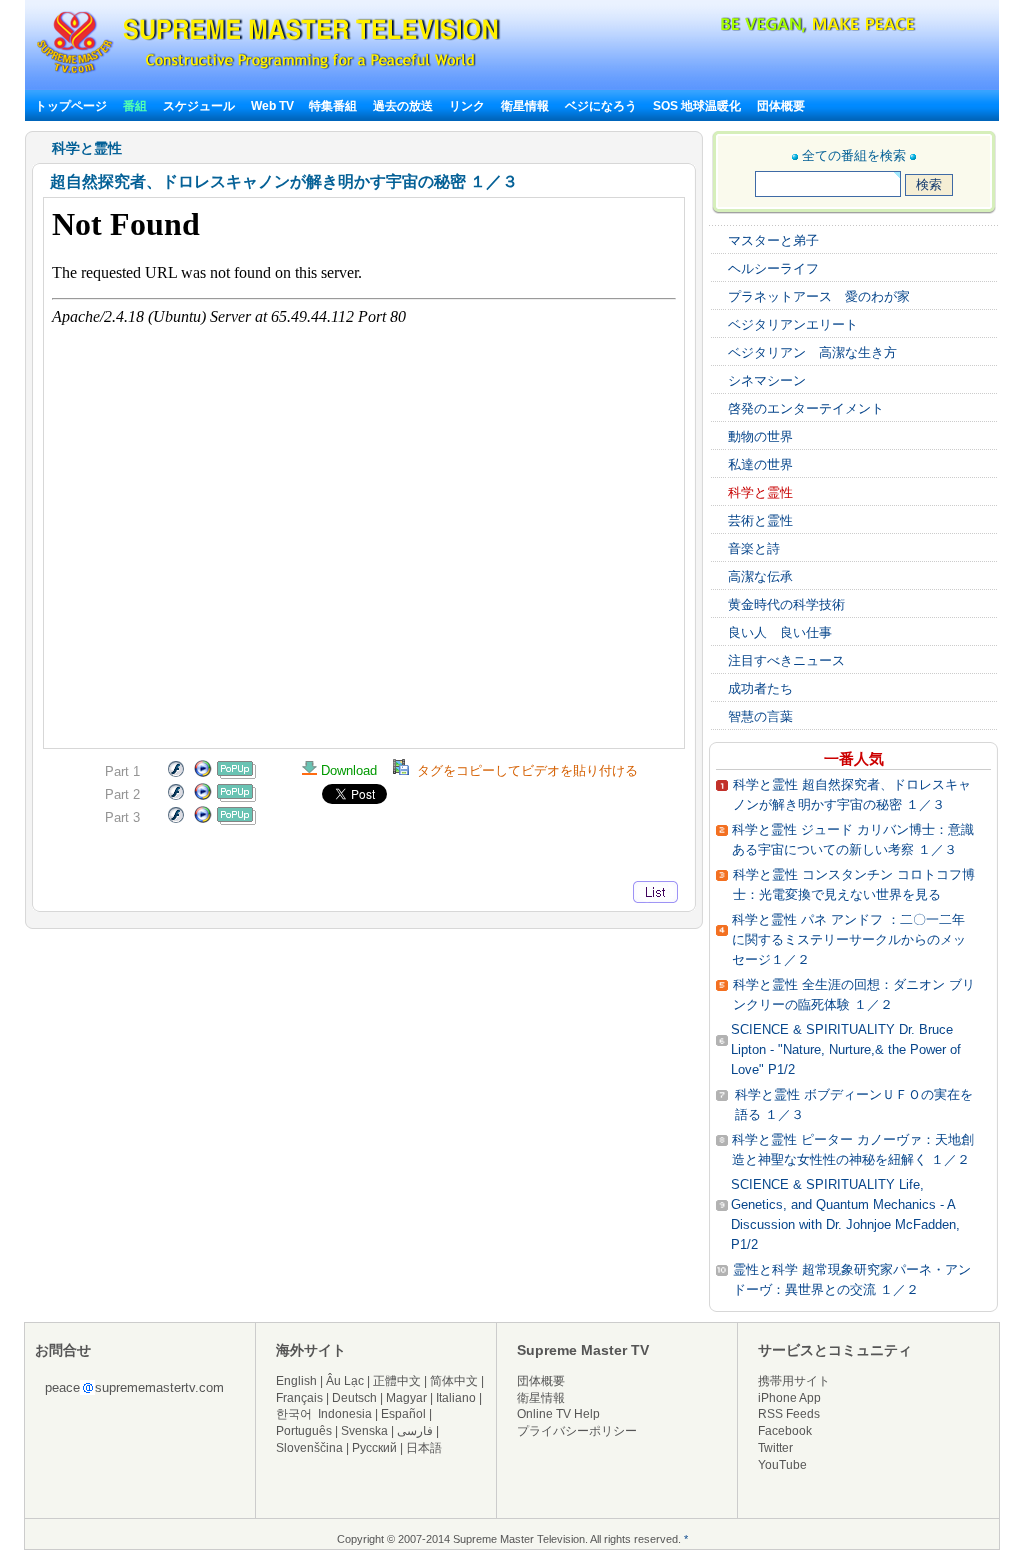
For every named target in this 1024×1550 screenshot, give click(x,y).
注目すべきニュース (786, 660)
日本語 (424, 1448)
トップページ (71, 106)
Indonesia (345, 1414)
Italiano (456, 1398)
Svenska (364, 1431)
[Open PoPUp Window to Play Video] (236, 774)
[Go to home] (268, 73)
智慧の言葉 (760, 716)
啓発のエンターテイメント (806, 408)
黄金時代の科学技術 (786, 604)
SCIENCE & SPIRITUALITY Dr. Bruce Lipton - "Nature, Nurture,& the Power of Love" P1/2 (846, 1049)
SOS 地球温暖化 (697, 106)
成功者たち (760, 688)
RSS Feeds (789, 1414)
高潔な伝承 (760, 576)
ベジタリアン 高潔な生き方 (812, 352)
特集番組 (333, 106)
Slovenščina (309, 1448)
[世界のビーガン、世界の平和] (765, 29)
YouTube (782, 1465)
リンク (467, 106)
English (296, 1381)
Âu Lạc (345, 1381)
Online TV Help (558, 1414)
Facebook (785, 1431)
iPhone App (789, 1398)
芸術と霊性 (760, 520)
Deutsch (354, 1398)
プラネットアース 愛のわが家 (819, 296)
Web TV (274, 106)
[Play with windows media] (203, 774)
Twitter (775, 1448)
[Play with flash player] (175, 774)
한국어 (294, 1414)
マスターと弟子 (773, 240)
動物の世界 (760, 436)
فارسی (415, 1431)
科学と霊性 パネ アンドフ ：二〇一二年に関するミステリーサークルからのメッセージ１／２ (849, 939)
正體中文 (397, 1381)
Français (299, 1398)
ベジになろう (601, 106)
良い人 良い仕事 (780, 632)
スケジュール (199, 106)
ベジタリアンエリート (793, 324)
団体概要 (781, 106)
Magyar (406, 1398)
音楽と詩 (754, 548)
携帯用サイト (794, 1381)
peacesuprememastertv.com (134, 1387)
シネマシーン (767, 380)
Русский (374, 1448)
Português (304, 1431)
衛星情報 (525, 106)
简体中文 (454, 1381)
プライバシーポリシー (577, 1431)
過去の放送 (403, 106)
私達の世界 (760, 464)
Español (403, 1414)
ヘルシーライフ (773, 268)
